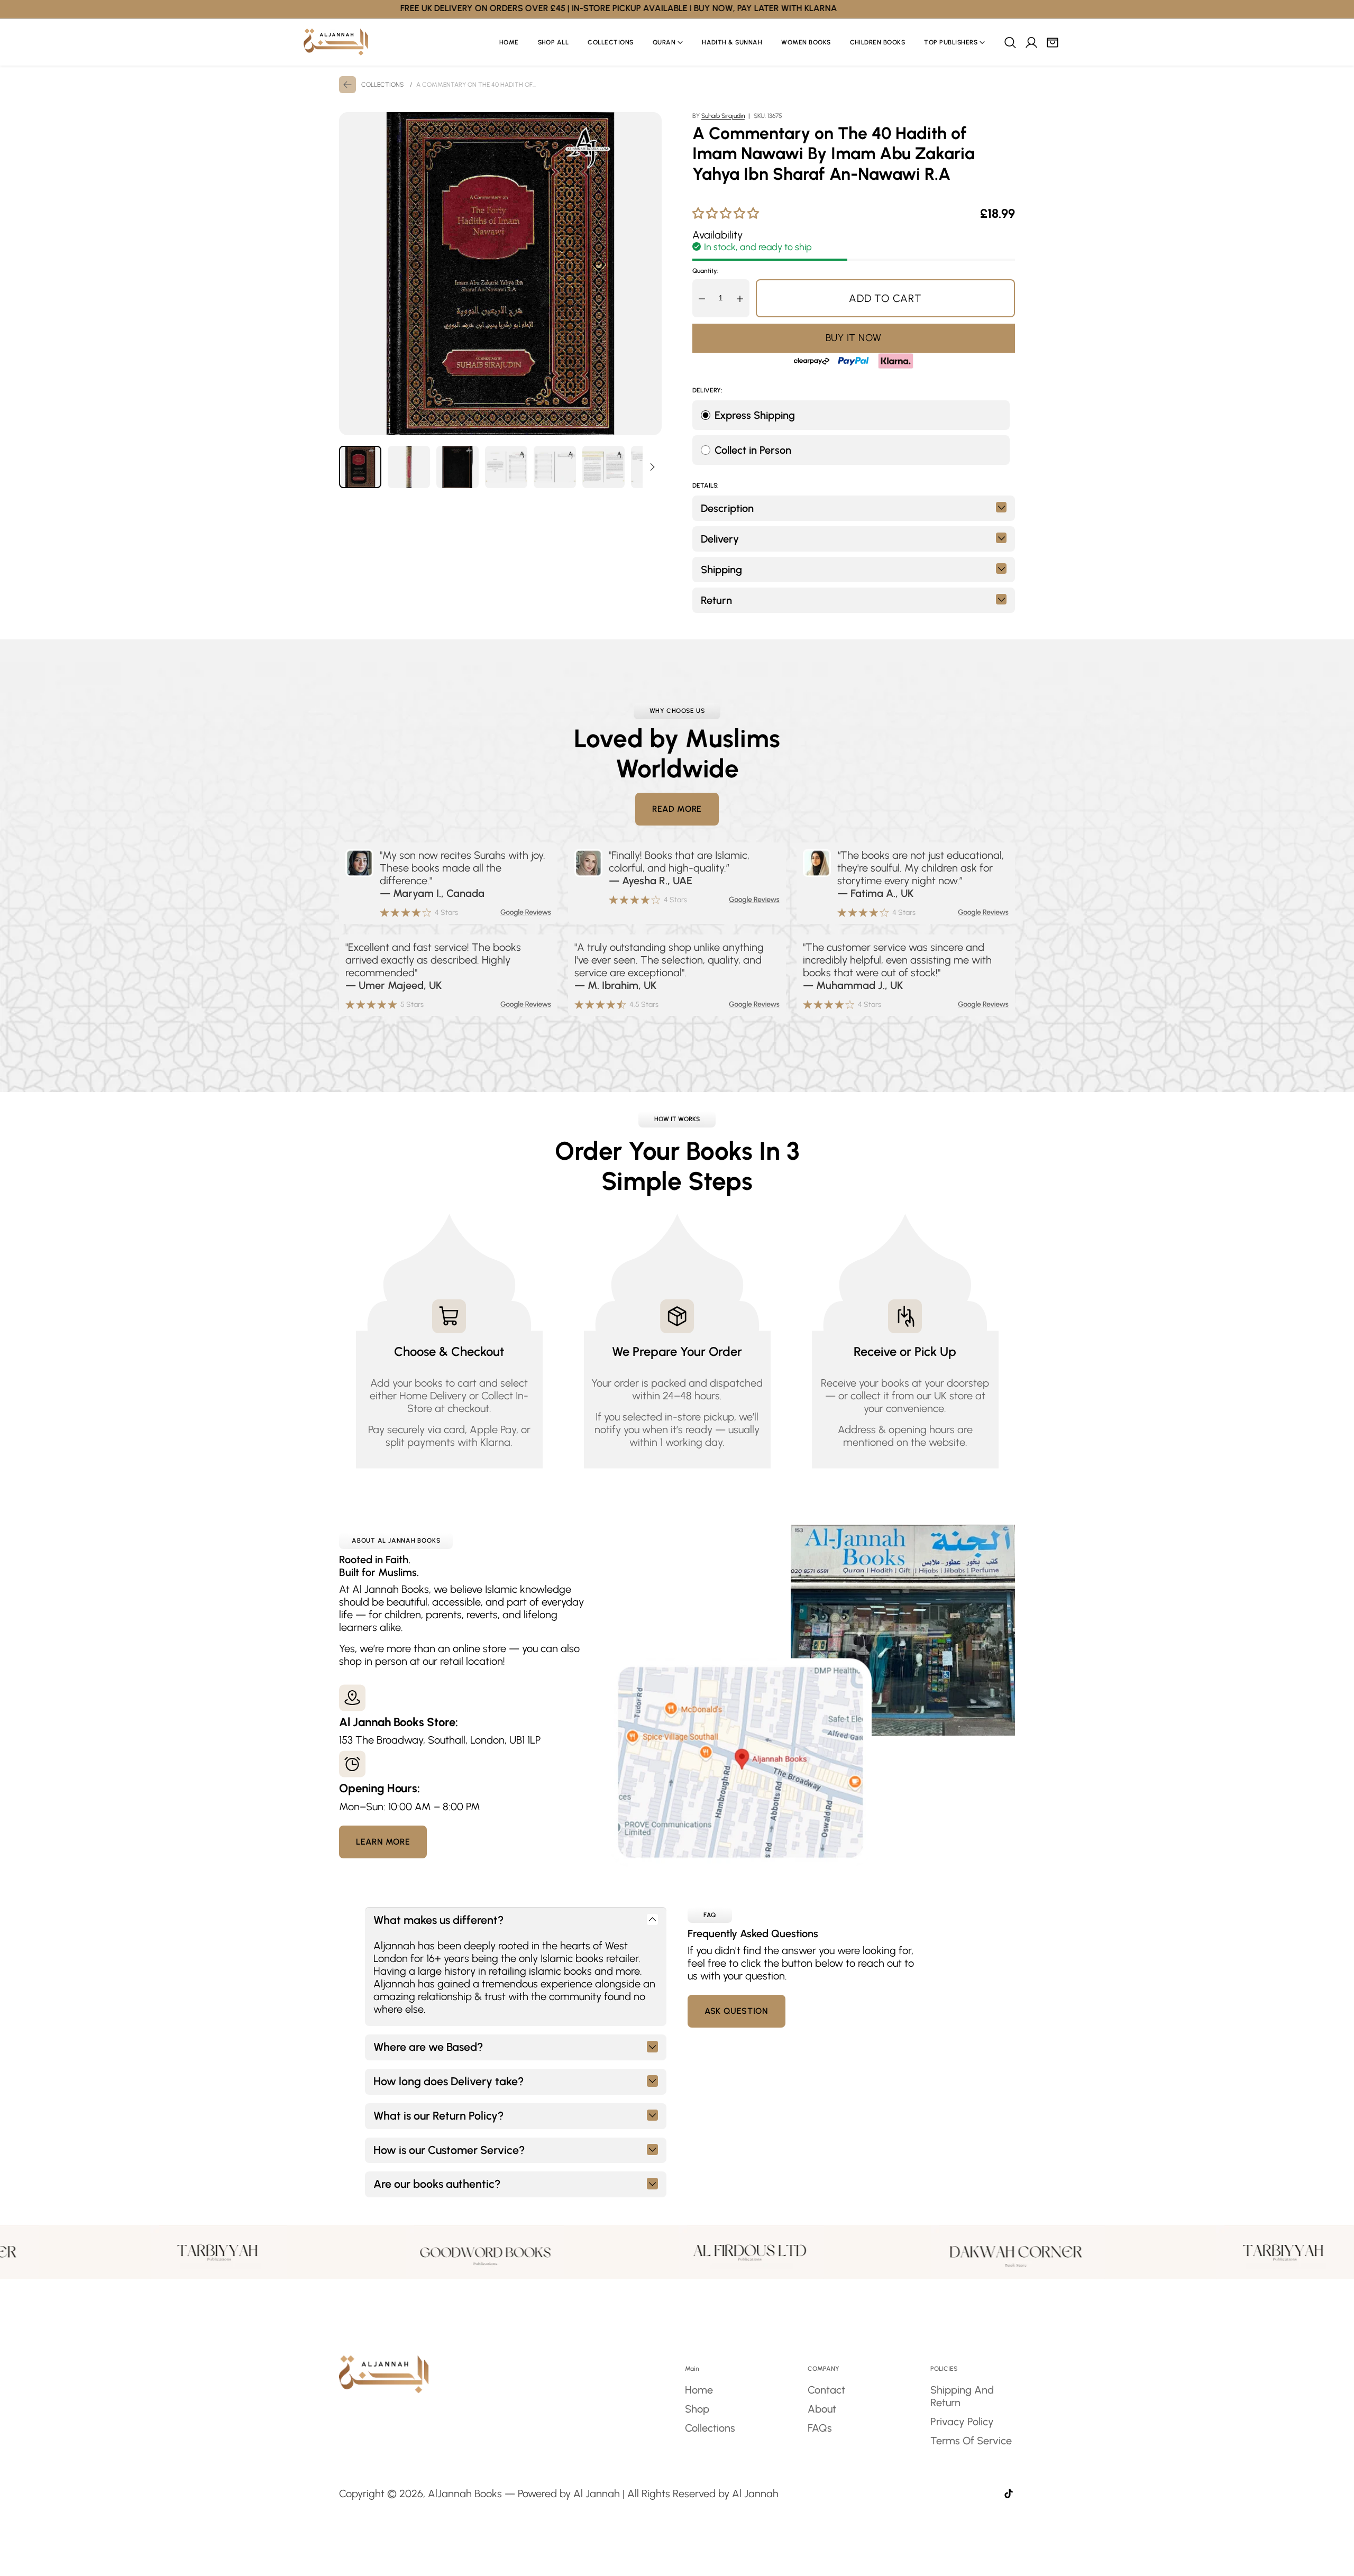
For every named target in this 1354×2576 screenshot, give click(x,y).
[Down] (652, 467)
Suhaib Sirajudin (723, 116)
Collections (710, 2428)
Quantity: (706, 271)
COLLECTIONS (382, 85)
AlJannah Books (465, 2494)
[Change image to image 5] (555, 467)
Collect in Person (753, 450)
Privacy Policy (962, 2422)
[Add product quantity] (740, 298)
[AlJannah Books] (336, 42)
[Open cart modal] (1052, 42)
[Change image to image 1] (360, 467)
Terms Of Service (971, 2441)
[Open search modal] (1010, 42)
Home (699, 2390)
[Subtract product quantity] (702, 298)
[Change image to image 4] (506, 467)
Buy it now (854, 338)
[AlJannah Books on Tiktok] (1009, 2495)
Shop (697, 2409)
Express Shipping (755, 415)
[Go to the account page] (1031, 42)
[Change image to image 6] (603, 467)
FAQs (820, 2428)
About (822, 2409)
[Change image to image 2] (409, 467)
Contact (826, 2390)
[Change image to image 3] (458, 467)
